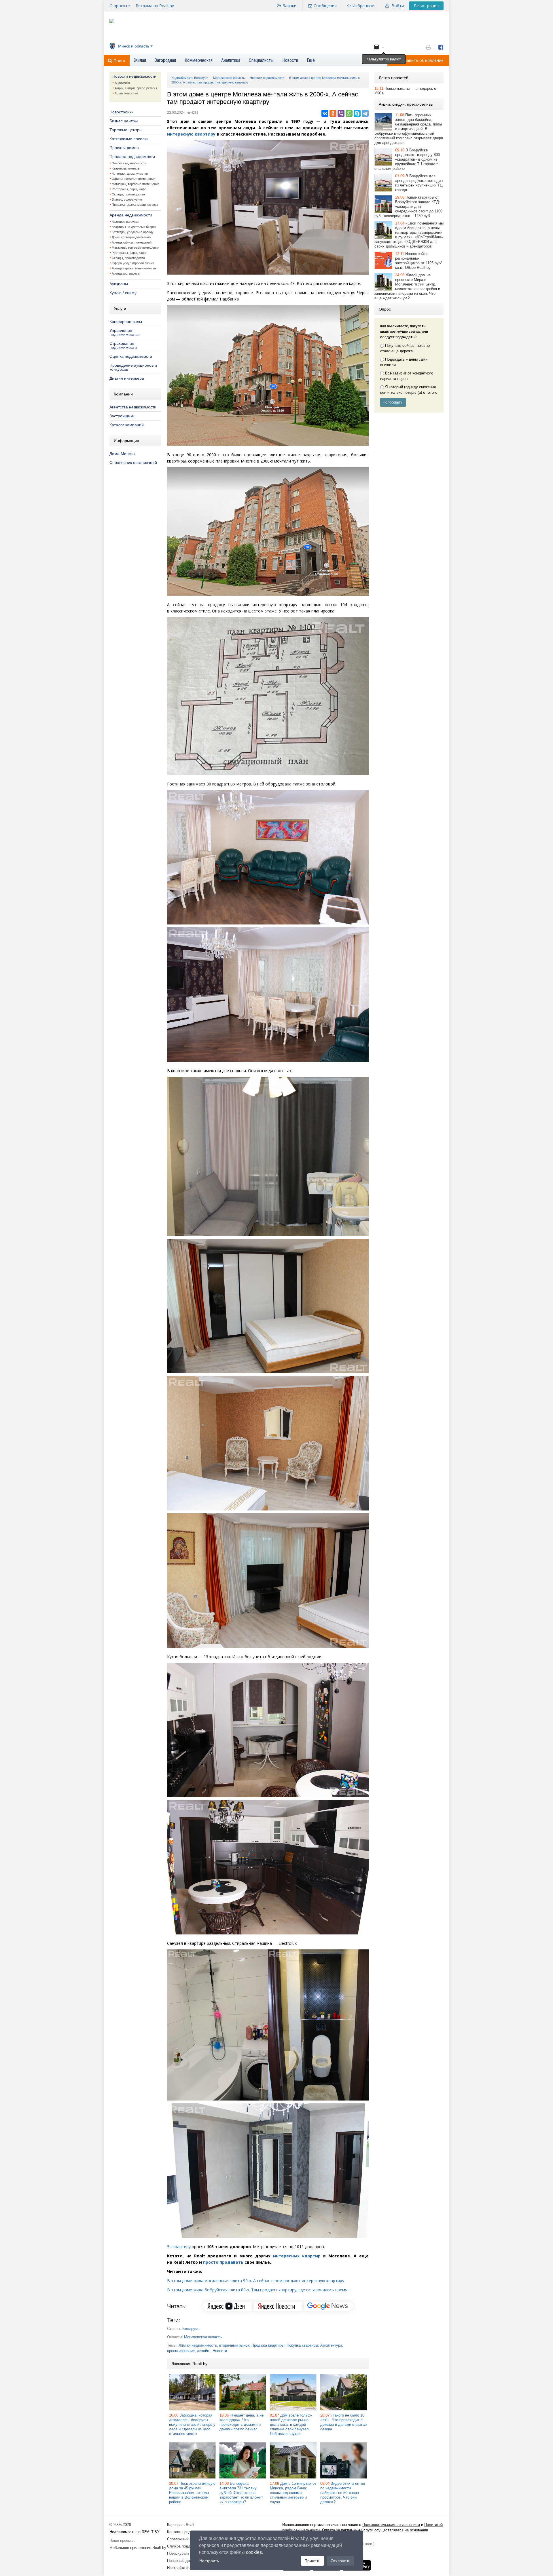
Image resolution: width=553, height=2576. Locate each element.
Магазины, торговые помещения (136, 184)
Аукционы (119, 284)
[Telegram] (365, 113)
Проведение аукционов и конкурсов (133, 367)
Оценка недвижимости (131, 356)
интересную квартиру (191, 134)
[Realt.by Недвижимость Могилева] (112, 22)
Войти (398, 6)
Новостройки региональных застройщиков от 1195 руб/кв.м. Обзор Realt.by (418, 261)
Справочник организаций (133, 463)
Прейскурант (178, 2553)
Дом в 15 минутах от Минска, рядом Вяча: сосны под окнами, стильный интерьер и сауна (293, 2493)
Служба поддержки (184, 2546)
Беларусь (191, 2329)
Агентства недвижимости (133, 407)
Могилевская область (203, 2337)
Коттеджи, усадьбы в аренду (133, 232)
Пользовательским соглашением (391, 2525)
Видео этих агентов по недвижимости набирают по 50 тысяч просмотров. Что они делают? (343, 2493)
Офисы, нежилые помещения (133, 179)
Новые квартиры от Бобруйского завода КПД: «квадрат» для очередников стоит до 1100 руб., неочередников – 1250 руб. (408, 207)
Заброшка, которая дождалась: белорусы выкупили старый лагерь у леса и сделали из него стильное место (192, 2424)
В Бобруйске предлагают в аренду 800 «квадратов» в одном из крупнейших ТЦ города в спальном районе (407, 159)
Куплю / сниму (123, 293)
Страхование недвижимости (123, 345)
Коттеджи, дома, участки (130, 174)
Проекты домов (124, 148)
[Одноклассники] (333, 113)
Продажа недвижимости (132, 157)
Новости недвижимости (134, 76)
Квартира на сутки (125, 222)
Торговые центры (126, 130)
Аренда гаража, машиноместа (134, 268)
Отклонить (340, 2561)
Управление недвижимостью (125, 332)
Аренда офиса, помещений (132, 242)
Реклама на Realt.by (155, 6)
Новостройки (122, 112)
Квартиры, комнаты (126, 168)
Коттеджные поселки (129, 139)
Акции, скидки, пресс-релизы (136, 88)
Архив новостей (126, 93)
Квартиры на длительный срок (134, 227)
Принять (312, 2561)
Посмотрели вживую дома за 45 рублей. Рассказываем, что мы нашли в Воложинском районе (192, 2493)
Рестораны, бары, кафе (129, 189)
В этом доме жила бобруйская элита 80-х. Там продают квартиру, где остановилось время (257, 2290)
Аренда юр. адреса (126, 273)
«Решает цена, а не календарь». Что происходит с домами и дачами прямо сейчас (242, 2422)
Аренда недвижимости (131, 215)
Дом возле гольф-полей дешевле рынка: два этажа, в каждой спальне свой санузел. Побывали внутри (291, 2424)
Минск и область (134, 46)
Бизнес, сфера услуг (127, 199)
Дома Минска (122, 454)
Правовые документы (186, 2561)
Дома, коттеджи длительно (131, 237)
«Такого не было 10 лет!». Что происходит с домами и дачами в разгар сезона (343, 2422)
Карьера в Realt (181, 2525)
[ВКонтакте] (325, 113)
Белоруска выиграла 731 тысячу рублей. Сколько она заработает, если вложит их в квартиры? (241, 2493)
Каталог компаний (127, 425)
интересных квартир (297, 2256)
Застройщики (122, 416)
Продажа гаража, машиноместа (135, 205)
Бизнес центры (124, 121)
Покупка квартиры (302, 2345)
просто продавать (223, 2262)
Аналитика (122, 83)
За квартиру (179, 2247)
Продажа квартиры (268, 2345)
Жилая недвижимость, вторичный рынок (214, 2345)
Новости (220, 2351)
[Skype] (357, 113)
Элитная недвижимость (129, 163)
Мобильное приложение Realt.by (138, 2548)
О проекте (120, 6)
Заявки (290, 6)
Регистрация (426, 6)
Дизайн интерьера (127, 378)
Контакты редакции (184, 2532)
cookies (254, 2552)
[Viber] (341, 113)
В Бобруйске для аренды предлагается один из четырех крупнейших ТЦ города (419, 183)
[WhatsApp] (349, 113)
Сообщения (325, 6)
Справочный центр (183, 2539)
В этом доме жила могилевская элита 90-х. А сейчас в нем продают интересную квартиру (256, 2281)
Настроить (209, 2561)
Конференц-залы (126, 321)
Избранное (363, 6)
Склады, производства (128, 194)
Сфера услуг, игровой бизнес (133, 263)
